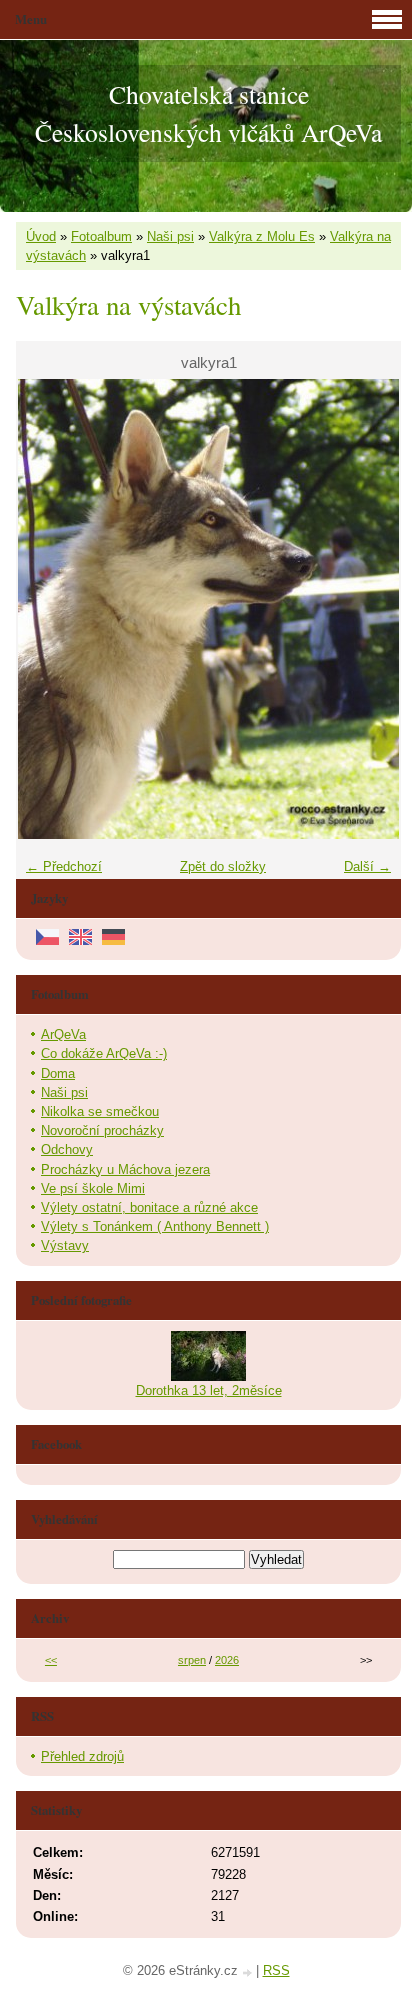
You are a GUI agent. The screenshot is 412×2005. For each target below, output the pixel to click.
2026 (227, 1660)
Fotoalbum (101, 236)
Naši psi (170, 236)
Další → (367, 866)
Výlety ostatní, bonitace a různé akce (149, 1207)
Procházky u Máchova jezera (125, 1169)
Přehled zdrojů (82, 1756)
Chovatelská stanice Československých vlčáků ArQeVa (208, 113)
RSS (276, 1970)
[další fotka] (368, 609)
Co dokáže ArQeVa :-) (104, 1053)
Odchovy (67, 1149)
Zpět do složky (223, 866)
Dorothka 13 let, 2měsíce (209, 1390)
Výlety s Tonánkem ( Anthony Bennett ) (155, 1226)
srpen (192, 1660)
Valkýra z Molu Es (262, 236)
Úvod (41, 236)
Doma (58, 1073)
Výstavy (65, 1245)
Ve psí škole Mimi (93, 1188)
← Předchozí (64, 866)
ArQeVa (63, 1034)
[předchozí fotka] (48, 609)
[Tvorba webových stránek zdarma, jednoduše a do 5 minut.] (249, 1972)
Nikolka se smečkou (100, 1111)
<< (51, 1660)
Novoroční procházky (102, 1130)
